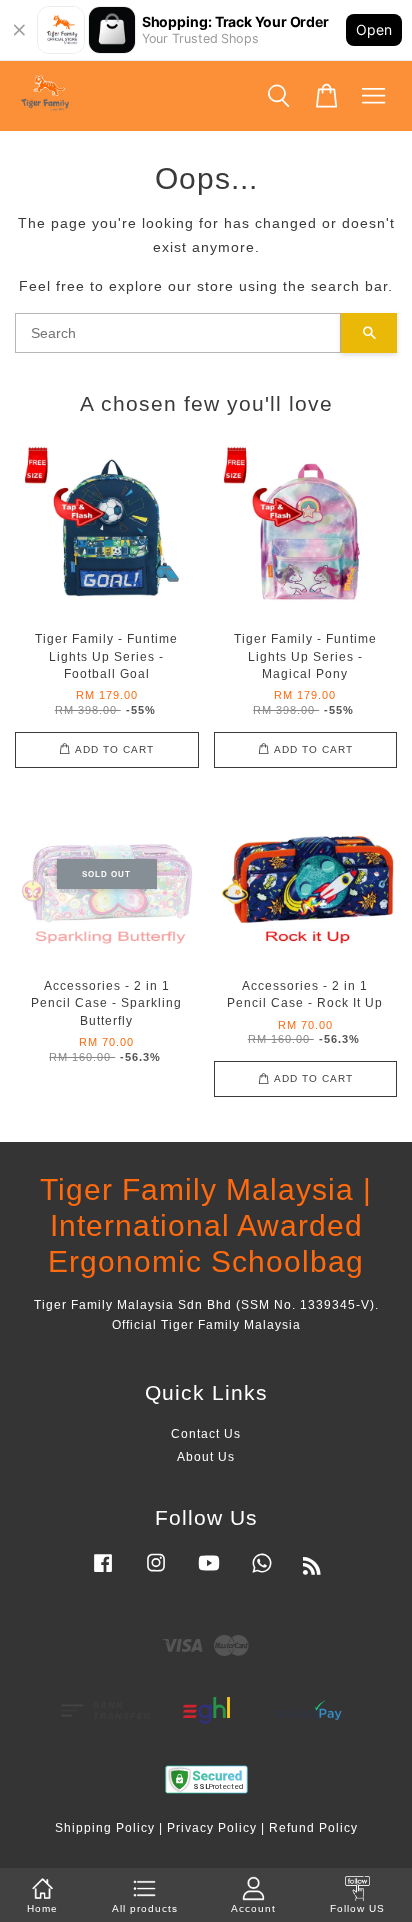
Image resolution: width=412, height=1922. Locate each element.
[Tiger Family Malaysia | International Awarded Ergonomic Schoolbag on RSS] (312, 1570)
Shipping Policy (105, 1828)
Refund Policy (313, 1828)
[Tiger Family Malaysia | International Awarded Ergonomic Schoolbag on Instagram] (156, 1573)
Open (374, 29)
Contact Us (206, 1434)
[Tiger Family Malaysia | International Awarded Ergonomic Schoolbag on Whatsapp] (262, 1573)
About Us (206, 1457)
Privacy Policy (212, 1828)
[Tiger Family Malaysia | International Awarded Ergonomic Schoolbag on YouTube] (209, 1573)
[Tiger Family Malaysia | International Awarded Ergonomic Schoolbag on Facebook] (103, 1573)
